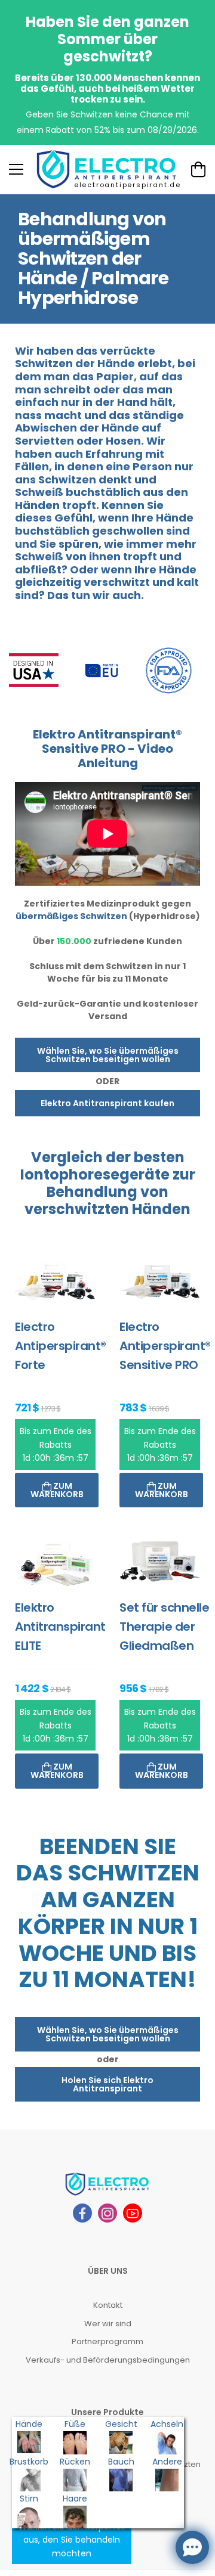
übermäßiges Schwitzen (71, 916)
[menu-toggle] (16, 169)
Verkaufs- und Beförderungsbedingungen (108, 2360)
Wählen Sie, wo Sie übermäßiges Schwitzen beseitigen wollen (108, 1055)
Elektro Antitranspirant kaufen (107, 1103)
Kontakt (108, 2305)
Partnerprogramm (107, 2341)
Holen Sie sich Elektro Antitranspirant (107, 2084)
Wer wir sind (108, 2324)
